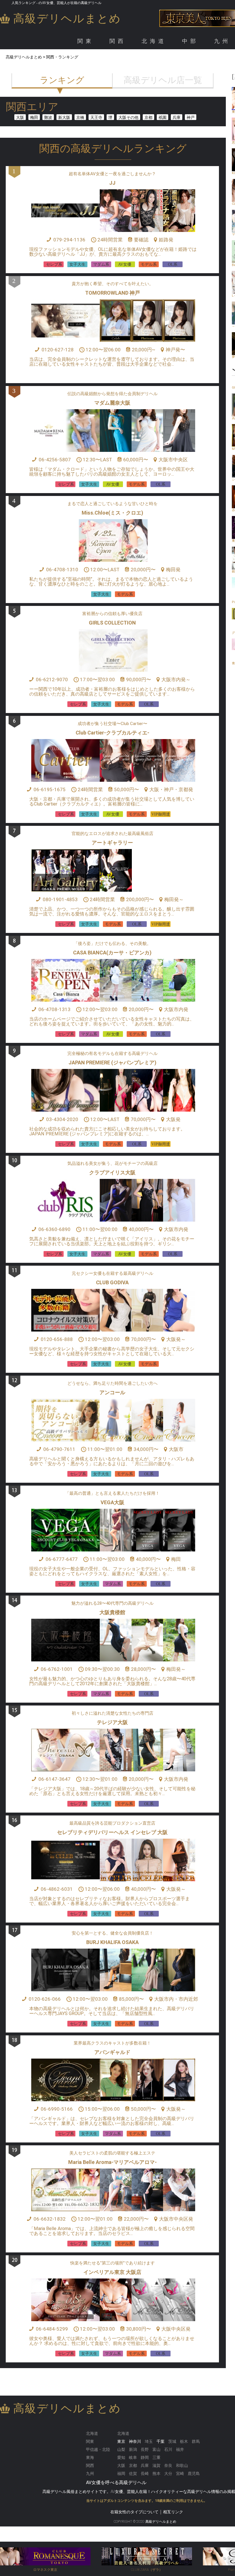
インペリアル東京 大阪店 (112, 2272)
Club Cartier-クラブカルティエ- (112, 733)
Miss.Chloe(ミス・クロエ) (112, 513)
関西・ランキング (62, 57)
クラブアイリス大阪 (112, 1172)
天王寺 (96, 117)
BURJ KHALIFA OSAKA (112, 1942)
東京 (121, 2441)
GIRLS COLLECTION (112, 623)
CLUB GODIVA (112, 1282)
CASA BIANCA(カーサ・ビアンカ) (112, 953)
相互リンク (173, 2512)
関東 (86, 41)
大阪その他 (128, 117)
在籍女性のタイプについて (134, 2512)
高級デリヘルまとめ (67, 18)
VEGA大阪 (112, 1502)
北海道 (154, 41)
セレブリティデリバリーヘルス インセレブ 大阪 (112, 1832)
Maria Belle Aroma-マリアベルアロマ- (112, 2162)
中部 (190, 41)
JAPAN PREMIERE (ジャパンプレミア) (112, 1062)
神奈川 (135, 2441)
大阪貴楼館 (112, 1612)
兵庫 (177, 117)
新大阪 (64, 117)
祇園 (162, 117)
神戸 (191, 117)
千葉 (160, 2441)
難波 (48, 117)
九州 (222, 41)
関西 (118, 41)
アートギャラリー (112, 843)
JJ (112, 183)
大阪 (20, 117)
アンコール (112, 1392)
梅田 (34, 117)
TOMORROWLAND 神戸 (112, 293)
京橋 (80, 117)
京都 (148, 117)
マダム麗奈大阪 (112, 403)
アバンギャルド (112, 2052)
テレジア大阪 (112, 1722)
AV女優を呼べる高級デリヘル (116, 2483)
